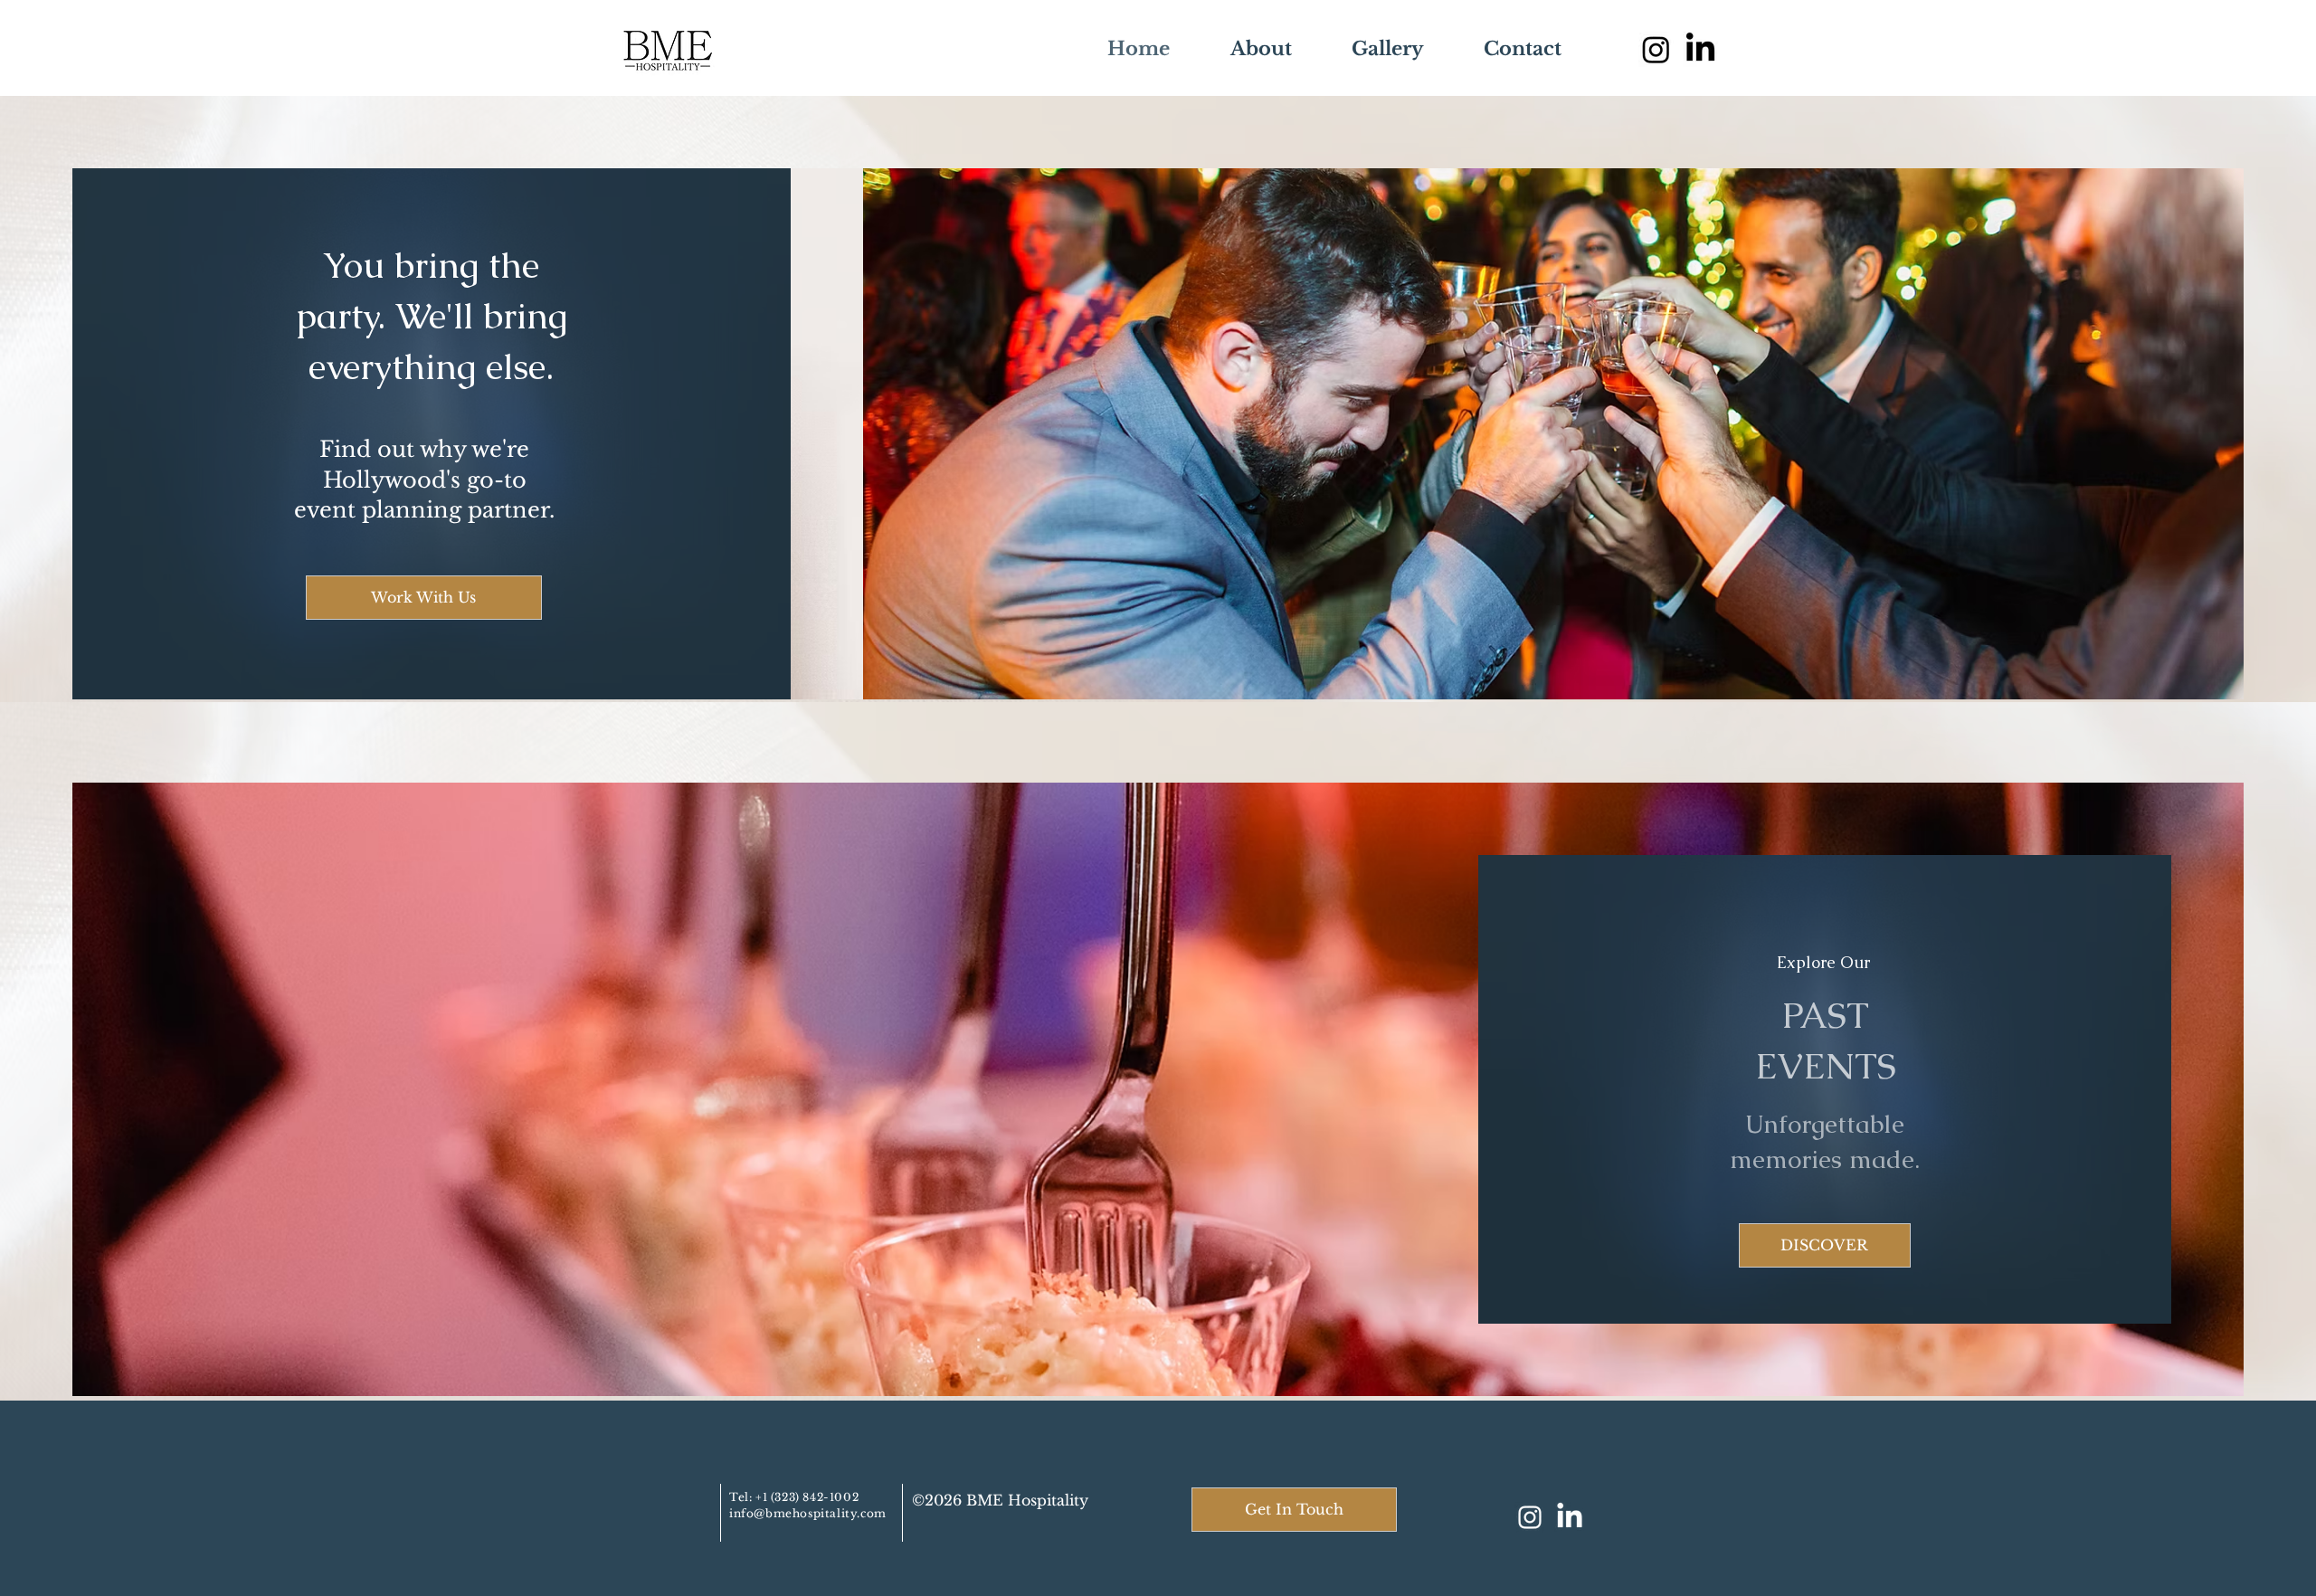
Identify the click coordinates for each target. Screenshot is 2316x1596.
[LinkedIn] (1570, 1517)
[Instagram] (1656, 49)
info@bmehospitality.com (808, 1513)
